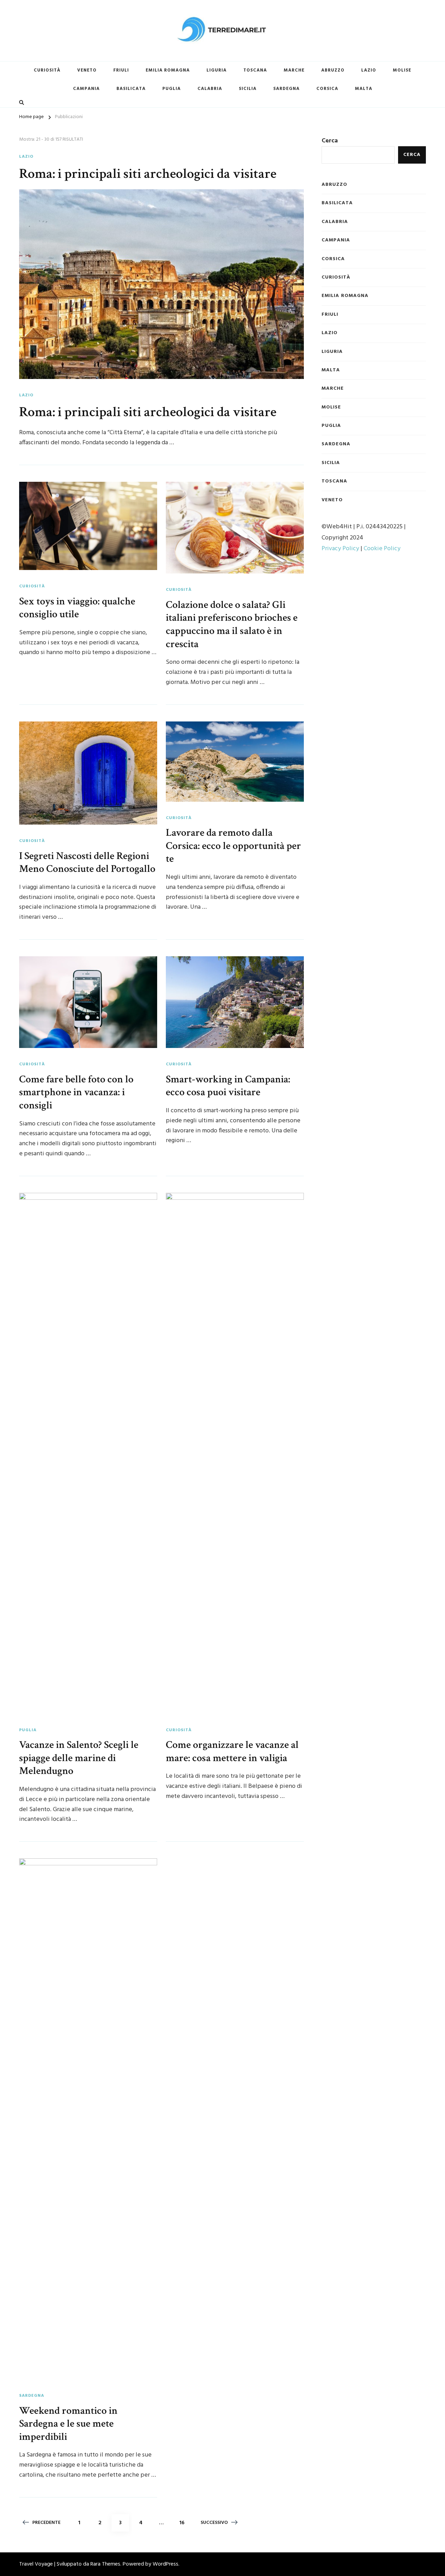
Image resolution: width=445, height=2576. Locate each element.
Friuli (121, 70)
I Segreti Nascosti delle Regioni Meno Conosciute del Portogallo (87, 862)
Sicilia (248, 89)
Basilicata (131, 89)
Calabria (210, 89)
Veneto (87, 70)
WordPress (165, 2564)
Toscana (255, 70)
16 (185, 2523)
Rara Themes (105, 2564)
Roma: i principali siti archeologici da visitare (148, 174)
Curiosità (47, 70)
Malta (364, 89)
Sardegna (286, 89)
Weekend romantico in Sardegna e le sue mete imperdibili (68, 2424)
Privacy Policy (340, 549)
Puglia (172, 89)
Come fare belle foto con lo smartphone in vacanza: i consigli (76, 1092)
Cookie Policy (382, 549)
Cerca (330, 141)
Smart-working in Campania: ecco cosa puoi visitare (228, 1086)
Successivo (214, 2523)
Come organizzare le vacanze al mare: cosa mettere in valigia (232, 1751)
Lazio (369, 70)
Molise (402, 70)
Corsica (327, 89)
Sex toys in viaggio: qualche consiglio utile (77, 608)
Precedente (46, 2523)
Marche (294, 70)
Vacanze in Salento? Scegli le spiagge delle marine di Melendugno (79, 1758)
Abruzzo (333, 70)
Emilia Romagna (168, 70)
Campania (86, 89)
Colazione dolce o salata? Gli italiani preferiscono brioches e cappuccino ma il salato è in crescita (232, 624)
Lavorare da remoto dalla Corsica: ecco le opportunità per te (233, 846)
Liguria (217, 70)
